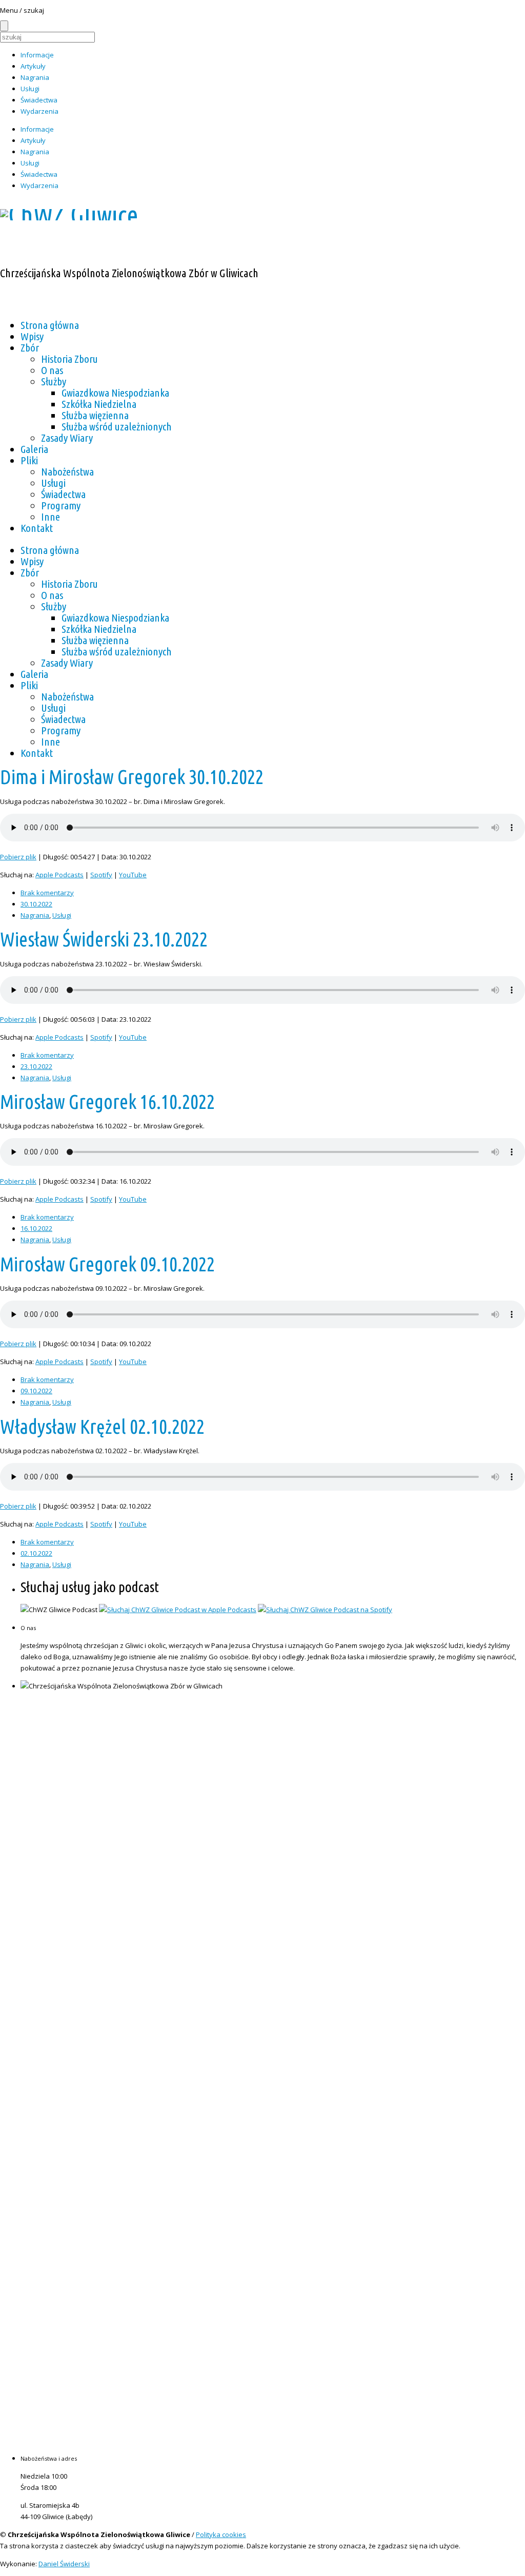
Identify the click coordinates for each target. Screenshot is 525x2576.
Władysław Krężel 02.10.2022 (102, 1427)
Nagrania (35, 77)
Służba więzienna (95, 415)
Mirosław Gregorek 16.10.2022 (107, 1102)
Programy (61, 505)
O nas (52, 370)
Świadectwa (39, 100)
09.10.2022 (36, 1391)
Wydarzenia (39, 111)
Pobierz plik (18, 857)
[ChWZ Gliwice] (69, 215)
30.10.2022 (36, 904)
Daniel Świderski (64, 2564)
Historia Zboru (69, 359)
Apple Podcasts (59, 875)
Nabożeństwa (67, 471)
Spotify (101, 875)
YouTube (133, 875)
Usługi (30, 89)
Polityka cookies (221, 2534)
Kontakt (37, 528)
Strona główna (50, 325)
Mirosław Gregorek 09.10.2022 (107, 1264)
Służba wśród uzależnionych (117, 426)
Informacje (37, 55)
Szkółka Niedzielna (99, 404)
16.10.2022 (36, 1228)
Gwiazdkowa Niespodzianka (115, 393)
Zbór (30, 347)
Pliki (29, 460)
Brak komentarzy (47, 893)
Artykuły (33, 66)
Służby (54, 381)
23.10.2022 (36, 1066)
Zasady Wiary (67, 438)
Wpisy (32, 336)
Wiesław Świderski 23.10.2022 (104, 939)
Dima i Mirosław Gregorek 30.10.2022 (132, 777)
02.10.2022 (36, 1553)
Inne (51, 517)
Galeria (34, 449)
